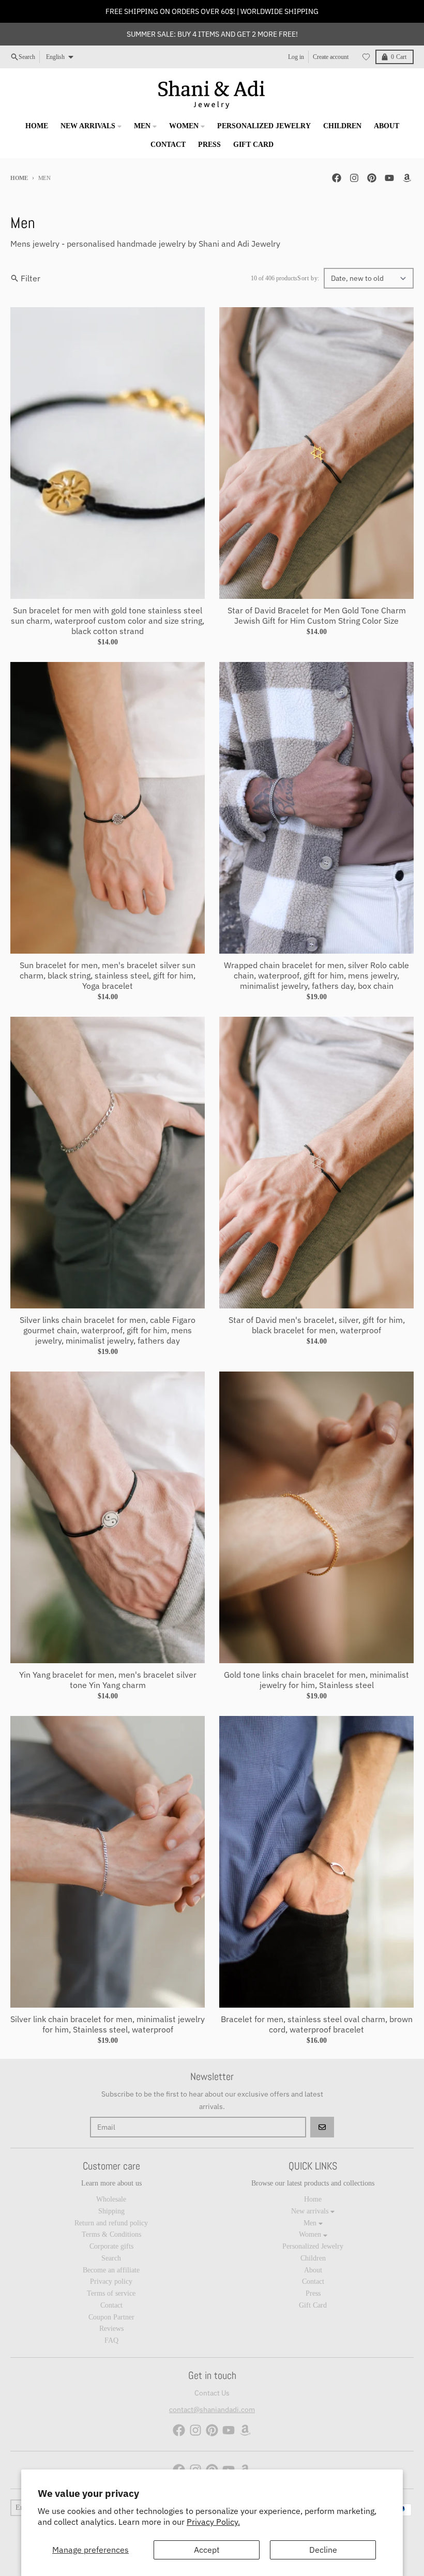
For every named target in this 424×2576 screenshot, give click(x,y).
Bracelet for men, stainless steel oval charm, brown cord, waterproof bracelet (317, 2024)
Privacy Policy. (213, 2522)
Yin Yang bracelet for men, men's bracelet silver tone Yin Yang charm (108, 1680)
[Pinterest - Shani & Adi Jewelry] (372, 178)
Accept (207, 2550)
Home (19, 178)
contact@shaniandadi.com (212, 2409)
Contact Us (212, 2393)
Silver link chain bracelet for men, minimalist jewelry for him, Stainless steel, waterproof (108, 2024)
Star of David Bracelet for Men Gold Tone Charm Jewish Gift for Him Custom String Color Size (317, 615)
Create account (331, 57)
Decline (323, 2550)
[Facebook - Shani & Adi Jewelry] (337, 178)
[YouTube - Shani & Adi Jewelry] (389, 178)
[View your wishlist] (366, 57)
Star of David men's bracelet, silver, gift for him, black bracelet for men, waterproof (317, 1325)
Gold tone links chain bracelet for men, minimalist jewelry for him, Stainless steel (316, 1680)
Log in (296, 57)
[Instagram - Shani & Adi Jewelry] (354, 178)
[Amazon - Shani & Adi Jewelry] (407, 178)
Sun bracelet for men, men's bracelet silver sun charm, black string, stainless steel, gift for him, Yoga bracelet (108, 975)
